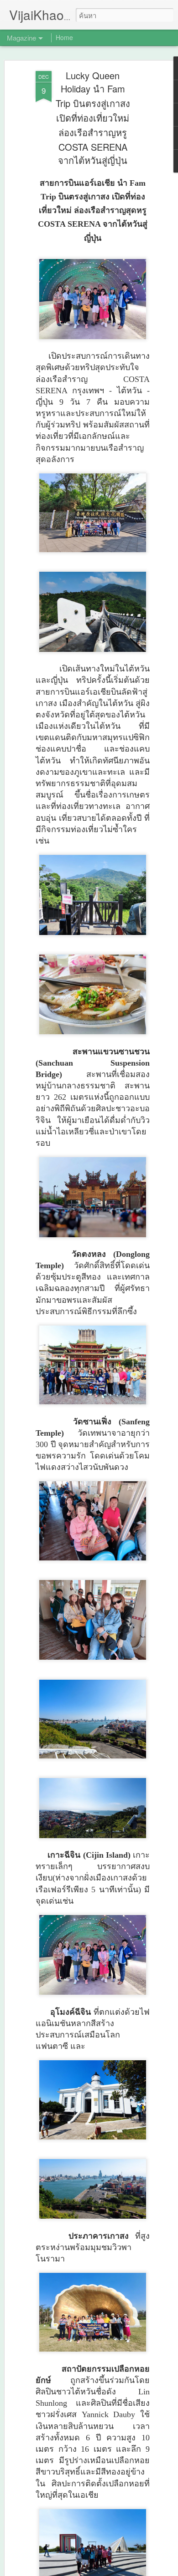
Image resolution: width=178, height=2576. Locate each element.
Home (64, 37)
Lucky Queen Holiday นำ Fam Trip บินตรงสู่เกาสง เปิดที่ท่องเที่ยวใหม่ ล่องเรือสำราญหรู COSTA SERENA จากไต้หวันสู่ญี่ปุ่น (93, 118)
